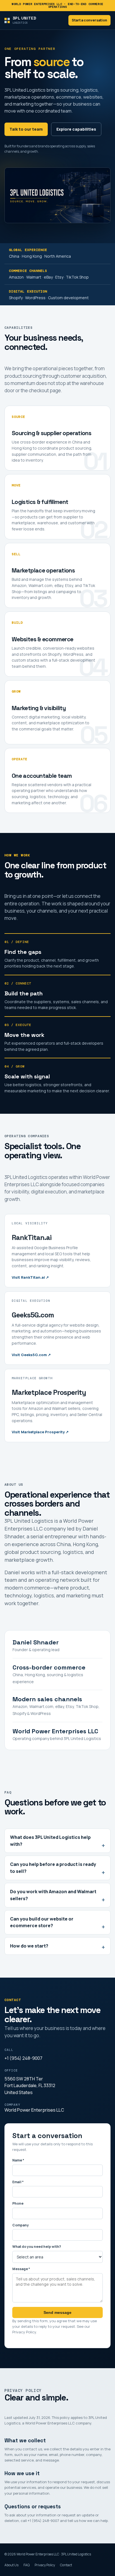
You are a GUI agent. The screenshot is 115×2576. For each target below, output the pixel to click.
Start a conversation (89, 20)
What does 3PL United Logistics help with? (50, 1841)
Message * (21, 2269)
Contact (66, 2565)
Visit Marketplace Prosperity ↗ (40, 1432)
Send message (57, 2312)
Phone (18, 2203)
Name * (18, 2160)
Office (11, 2070)
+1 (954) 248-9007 (23, 2058)
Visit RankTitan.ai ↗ (30, 1277)
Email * (18, 2182)
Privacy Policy (24, 2332)
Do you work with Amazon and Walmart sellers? (53, 1895)
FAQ (27, 2565)
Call (9, 2050)
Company (12, 2105)
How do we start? (29, 1946)
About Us (11, 2565)
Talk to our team (26, 129)
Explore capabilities (76, 129)
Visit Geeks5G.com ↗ (31, 1355)
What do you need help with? (37, 2247)
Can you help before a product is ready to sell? (53, 1868)
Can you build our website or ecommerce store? (42, 1922)
